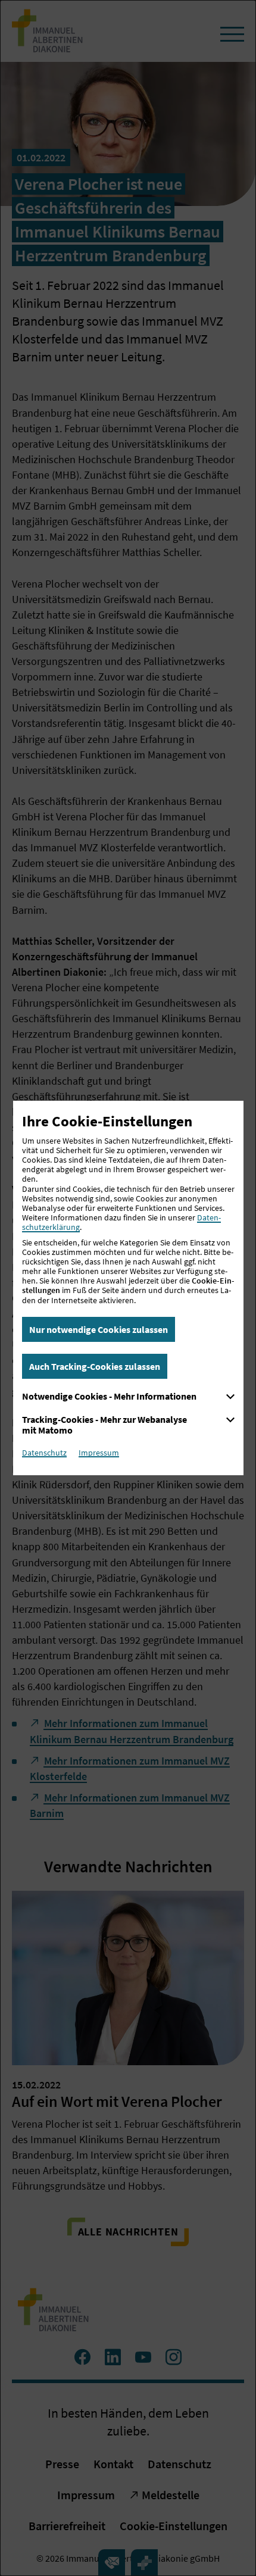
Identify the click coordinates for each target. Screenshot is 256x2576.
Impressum (99, 1453)
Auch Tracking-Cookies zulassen (95, 1366)
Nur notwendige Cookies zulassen (99, 1329)
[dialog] (128, 1288)
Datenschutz (44, 1453)
